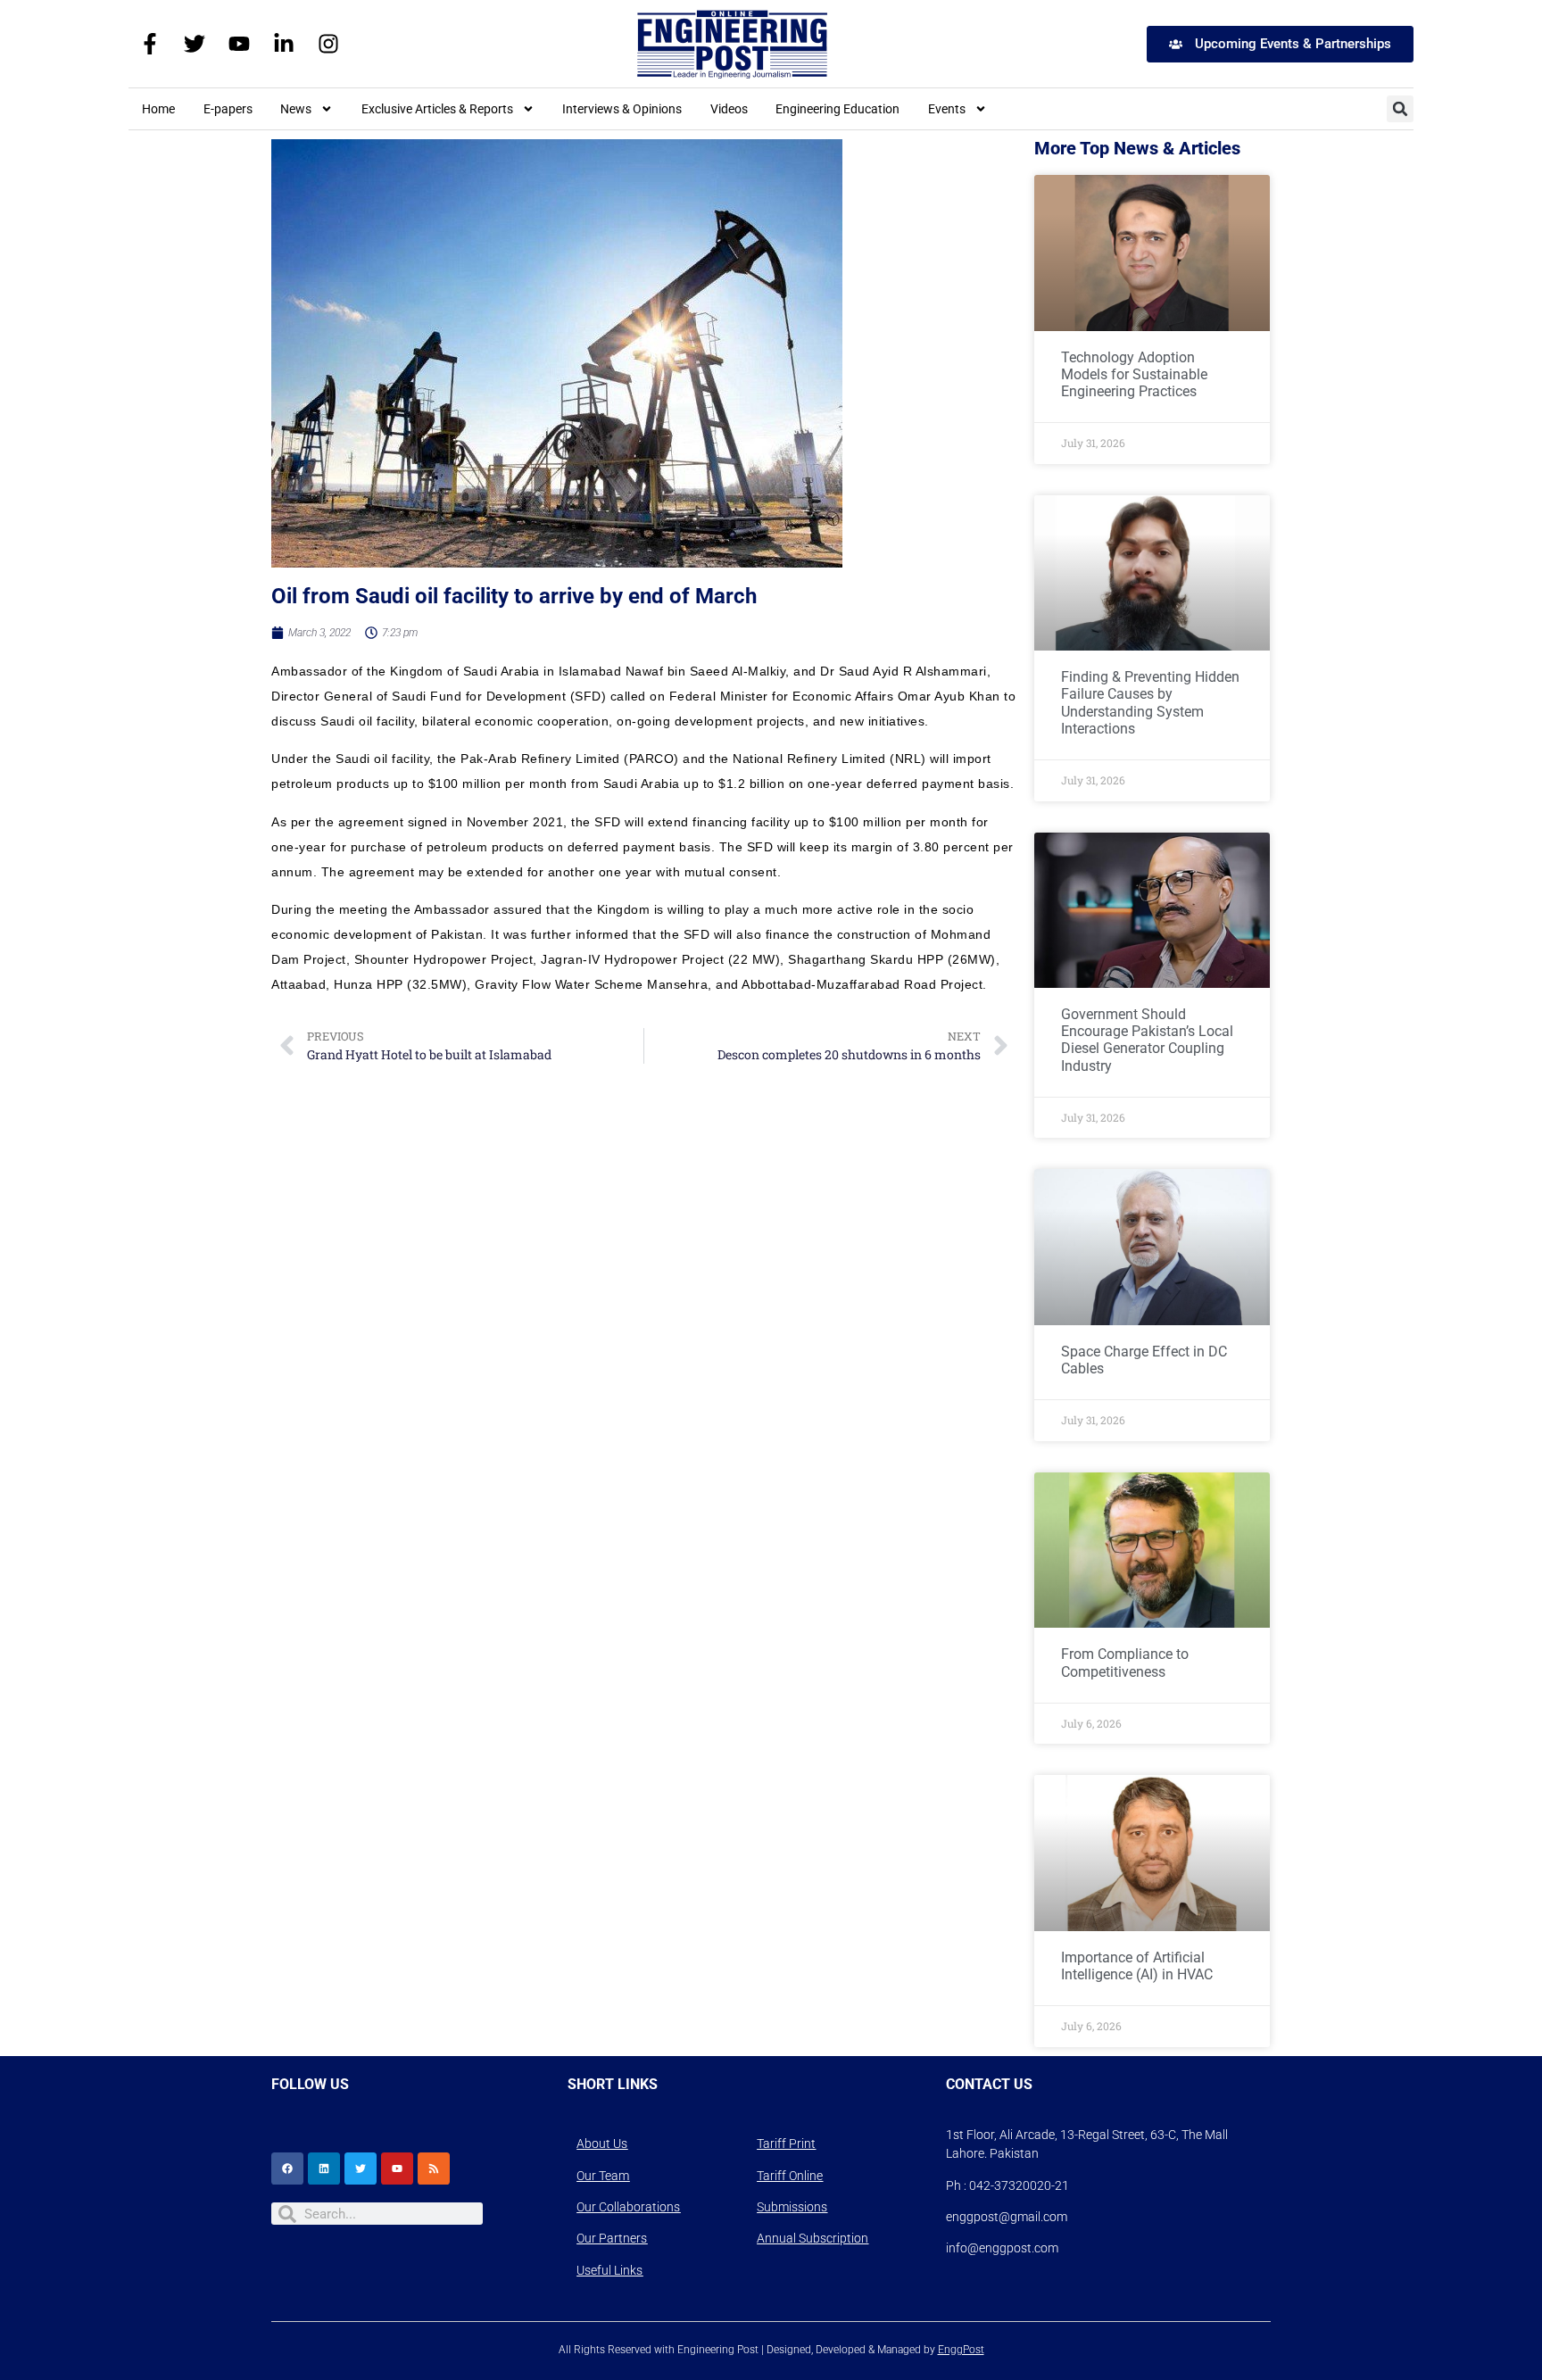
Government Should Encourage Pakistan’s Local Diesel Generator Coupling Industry (1147, 1040)
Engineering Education (837, 109)
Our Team (603, 2176)
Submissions (792, 2207)
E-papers (228, 109)
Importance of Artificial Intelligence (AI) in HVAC (1137, 1966)
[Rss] (434, 2169)
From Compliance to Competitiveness (1125, 1663)
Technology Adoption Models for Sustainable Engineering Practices (1134, 374)
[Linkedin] (324, 2169)
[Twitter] (195, 44)
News (296, 109)
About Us (602, 2144)
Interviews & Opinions (622, 109)
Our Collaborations (628, 2207)
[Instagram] (328, 44)
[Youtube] (239, 44)
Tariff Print (786, 2144)
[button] (1400, 109)
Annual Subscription (812, 2238)
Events (947, 109)
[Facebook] (287, 2169)
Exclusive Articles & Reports (437, 109)
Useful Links (609, 2270)
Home (158, 109)
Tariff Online (790, 2176)
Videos (729, 109)
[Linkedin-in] (284, 44)
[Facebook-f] (150, 44)
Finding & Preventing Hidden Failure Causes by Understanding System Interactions (1150, 703)
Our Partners (612, 2238)
